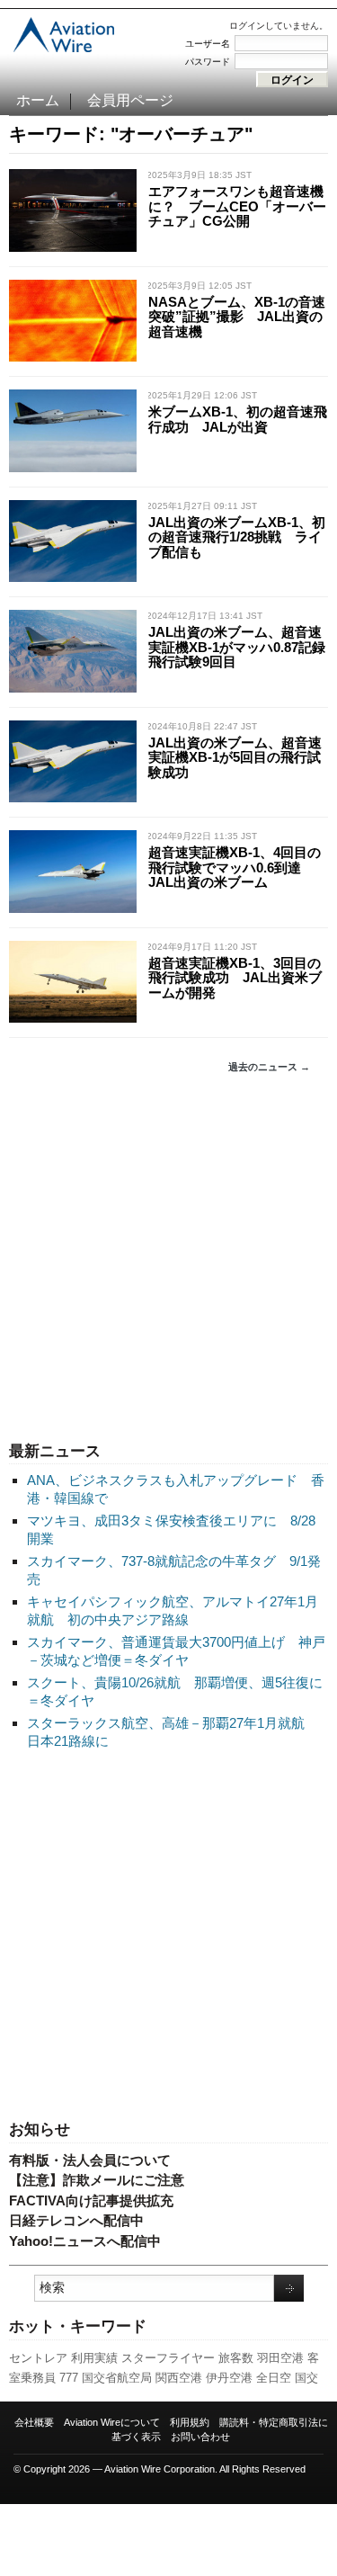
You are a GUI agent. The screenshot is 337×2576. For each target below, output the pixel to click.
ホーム (38, 100)
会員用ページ (130, 100)
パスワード (208, 62)
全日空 (274, 2378)
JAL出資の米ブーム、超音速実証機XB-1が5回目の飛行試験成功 (235, 757)
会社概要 (34, 2422)
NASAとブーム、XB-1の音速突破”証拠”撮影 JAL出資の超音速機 (237, 317)
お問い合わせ (200, 2437)
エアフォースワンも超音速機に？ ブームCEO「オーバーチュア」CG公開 (237, 206)
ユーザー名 (208, 44)
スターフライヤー (168, 2358)
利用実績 (94, 2358)
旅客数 (236, 2358)
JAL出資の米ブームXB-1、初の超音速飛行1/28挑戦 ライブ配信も (237, 537)
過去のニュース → (269, 1067)
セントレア (38, 2358)
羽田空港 (280, 2358)
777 (69, 2378)
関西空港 (179, 2378)
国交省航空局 (117, 2378)
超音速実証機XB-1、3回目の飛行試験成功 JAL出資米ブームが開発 (235, 978)
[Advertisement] (168, 1258)
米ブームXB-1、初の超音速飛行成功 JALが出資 (238, 419)
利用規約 (190, 2422)
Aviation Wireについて (112, 2422)
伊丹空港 (229, 2378)
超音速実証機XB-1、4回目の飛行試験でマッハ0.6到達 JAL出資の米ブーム (235, 867)
